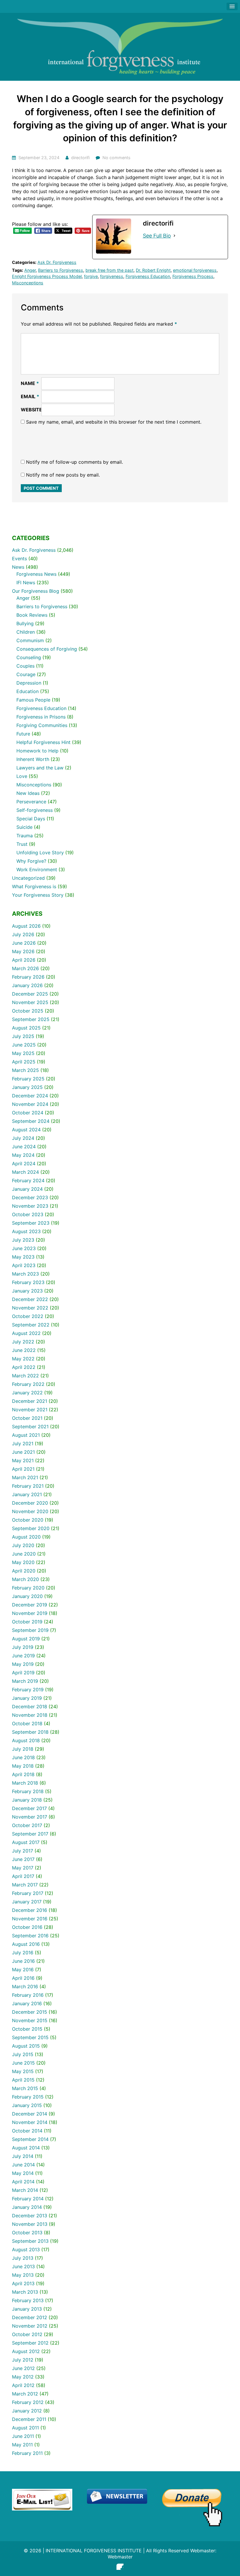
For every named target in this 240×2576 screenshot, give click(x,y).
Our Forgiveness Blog (36, 591)
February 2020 (28, 1588)
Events (19, 558)
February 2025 (28, 1079)
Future (23, 734)
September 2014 (30, 2139)
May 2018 (23, 1766)
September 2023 (31, 1223)
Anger (30, 270)
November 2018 (30, 1715)
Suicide (24, 827)
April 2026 (24, 960)
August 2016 (26, 1944)
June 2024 (24, 1147)
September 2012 (30, 2343)
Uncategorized (28, 878)
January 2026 (27, 985)
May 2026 (23, 951)
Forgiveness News (36, 574)
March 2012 (25, 2394)
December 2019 (30, 1605)
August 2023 (26, 1231)
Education (28, 691)
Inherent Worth (33, 759)
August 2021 (26, 1435)
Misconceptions (28, 283)
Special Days (31, 819)
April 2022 (24, 1367)
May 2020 (23, 1562)
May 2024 (23, 1155)
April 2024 (24, 1164)
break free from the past (109, 270)
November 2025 (30, 1002)
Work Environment (37, 869)
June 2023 (24, 1248)
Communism (30, 640)
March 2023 (25, 1274)
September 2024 (31, 1121)
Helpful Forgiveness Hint (43, 742)
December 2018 (30, 1707)
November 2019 (30, 1613)
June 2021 (23, 1452)
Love (22, 776)
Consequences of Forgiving (47, 649)
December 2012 (30, 2317)
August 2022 (26, 1333)
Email (30, 396)
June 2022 (24, 1350)
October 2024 (28, 1113)
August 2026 (26, 926)
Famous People (33, 700)
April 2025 (24, 1062)
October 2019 (27, 1622)
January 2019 (27, 1698)
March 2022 (25, 1376)
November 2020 (30, 1511)
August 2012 (26, 2351)
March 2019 (25, 1681)
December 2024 (30, 1096)
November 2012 (30, 2326)
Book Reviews (32, 615)
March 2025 (25, 1070)
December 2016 (30, 1910)
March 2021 (25, 1477)
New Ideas (28, 793)
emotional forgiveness (195, 270)
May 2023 (23, 1257)
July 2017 (23, 1851)
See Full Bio (157, 236)
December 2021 (30, 1401)
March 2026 (25, 968)
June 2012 (23, 2368)
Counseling (29, 657)
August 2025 (26, 1028)
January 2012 (27, 2411)
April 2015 (23, 2080)
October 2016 (27, 1927)
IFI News (26, 582)
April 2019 (23, 1673)
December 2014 (30, 2114)
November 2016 (30, 1919)
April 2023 (24, 1265)
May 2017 (23, 1868)
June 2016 (23, 1961)
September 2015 (30, 2037)
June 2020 (24, 1554)
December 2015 (30, 2012)
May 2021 (23, 1460)
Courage (26, 674)
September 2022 (31, 1325)
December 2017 (29, 1808)
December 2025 (30, 994)
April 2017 (23, 1876)
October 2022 (28, 1316)
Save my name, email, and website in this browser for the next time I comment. (114, 422)
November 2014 (30, 2122)
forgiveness (112, 276)
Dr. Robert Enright (153, 270)
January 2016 (27, 2003)
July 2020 (23, 1545)
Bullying (25, 623)
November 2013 (30, 2224)
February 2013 (28, 2300)
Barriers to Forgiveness (61, 270)
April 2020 (24, 1571)
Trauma (25, 836)
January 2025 (27, 1087)
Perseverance (31, 802)
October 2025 (28, 1011)
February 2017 (28, 1893)
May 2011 (22, 2445)
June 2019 (23, 1656)
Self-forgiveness (35, 810)
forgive (91, 276)
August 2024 (26, 1130)
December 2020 (30, 1503)
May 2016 (23, 1970)
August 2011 (25, 2428)
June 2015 (23, 2063)
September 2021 (30, 1427)
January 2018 (27, 1800)
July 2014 (23, 2156)
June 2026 (24, 943)
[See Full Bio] (174, 236)
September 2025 (31, 1019)
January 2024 (27, 1189)
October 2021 (27, 1418)
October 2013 (27, 2233)
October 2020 (28, 1520)
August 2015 (26, 2046)
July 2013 (23, 2258)
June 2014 (23, 2165)
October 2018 (27, 1723)
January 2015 (27, 2105)
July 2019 (23, 1647)
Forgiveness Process (193, 276)
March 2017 (25, 1885)
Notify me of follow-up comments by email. (74, 462)
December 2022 (30, 1299)
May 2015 (23, 2071)
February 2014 (28, 2199)
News (18, 567)
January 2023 (27, 1291)
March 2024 (25, 1172)
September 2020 (31, 1528)
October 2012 (27, 2334)
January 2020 (27, 1596)
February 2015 (28, 2097)
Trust (22, 844)
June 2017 (23, 1859)
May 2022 (23, 1359)
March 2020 (25, 1579)
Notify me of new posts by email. (63, 475)
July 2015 (23, 2054)
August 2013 (26, 2250)
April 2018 (23, 1774)
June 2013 (23, 2266)
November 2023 (30, 1206)
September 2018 (30, 1732)
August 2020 (26, 1537)
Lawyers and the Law (40, 768)
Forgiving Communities (42, 725)
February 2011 (27, 2453)
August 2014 (26, 2148)
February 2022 (28, 1384)
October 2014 (27, 2131)
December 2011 (29, 2419)
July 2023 (23, 1240)
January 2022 (27, 1393)
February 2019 (28, 1690)
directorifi (80, 158)
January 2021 (27, 1494)
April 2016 (23, 1978)
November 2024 (30, 1104)
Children (26, 632)
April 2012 (23, 2385)
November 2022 (30, 1308)
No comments (116, 158)
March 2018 (25, 1783)
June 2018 (23, 1757)
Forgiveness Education (148, 276)
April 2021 (23, 1469)
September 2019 (30, 1630)
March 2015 (25, 2088)
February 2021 (28, 1486)
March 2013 (25, 2292)
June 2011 (23, 2436)
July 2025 (23, 1036)
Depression (29, 683)
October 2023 (28, 1214)
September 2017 (30, 1834)
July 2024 (23, 1138)
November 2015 (30, 2020)
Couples (25, 666)
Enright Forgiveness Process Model (47, 276)
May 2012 (23, 2377)
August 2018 (26, 1740)
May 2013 (23, 2275)
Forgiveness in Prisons (41, 717)
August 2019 (26, 1639)
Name (30, 383)
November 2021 (30, 1410)
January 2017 (27, 1902)
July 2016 (23, 1953)
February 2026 (28, 977)
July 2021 (23, 1443)
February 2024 (28, 1180)
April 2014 (23, 2182)
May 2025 (23, 1053)
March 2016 (25, 1986)
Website (31, 410)
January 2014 (27, 2207)
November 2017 (30, 1817)
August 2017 (26, 1842)
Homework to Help (37, 751)
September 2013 (30, 2241)
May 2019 (23, 1664)
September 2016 (30, 1936)
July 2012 (23, 2360)
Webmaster (120, 2557)
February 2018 (28, 1791)
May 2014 (23, 2173)
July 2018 (23, 1749)
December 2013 (30, 2216)
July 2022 (23, 1342)
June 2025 (24, 1045)
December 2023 (30, 1197)
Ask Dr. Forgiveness (57, 262)
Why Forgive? (31, 861)
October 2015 (27, 2029)
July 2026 (23, 934)
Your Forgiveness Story (38, 895)
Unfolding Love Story (40, 853)
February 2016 (28, 1995)
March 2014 (25, 2190)
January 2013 (27, 2309)
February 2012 (28, 2402)
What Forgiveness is (34, 886)
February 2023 (28, 1282)
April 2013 (23, 2283)
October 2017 (27, 1825)
